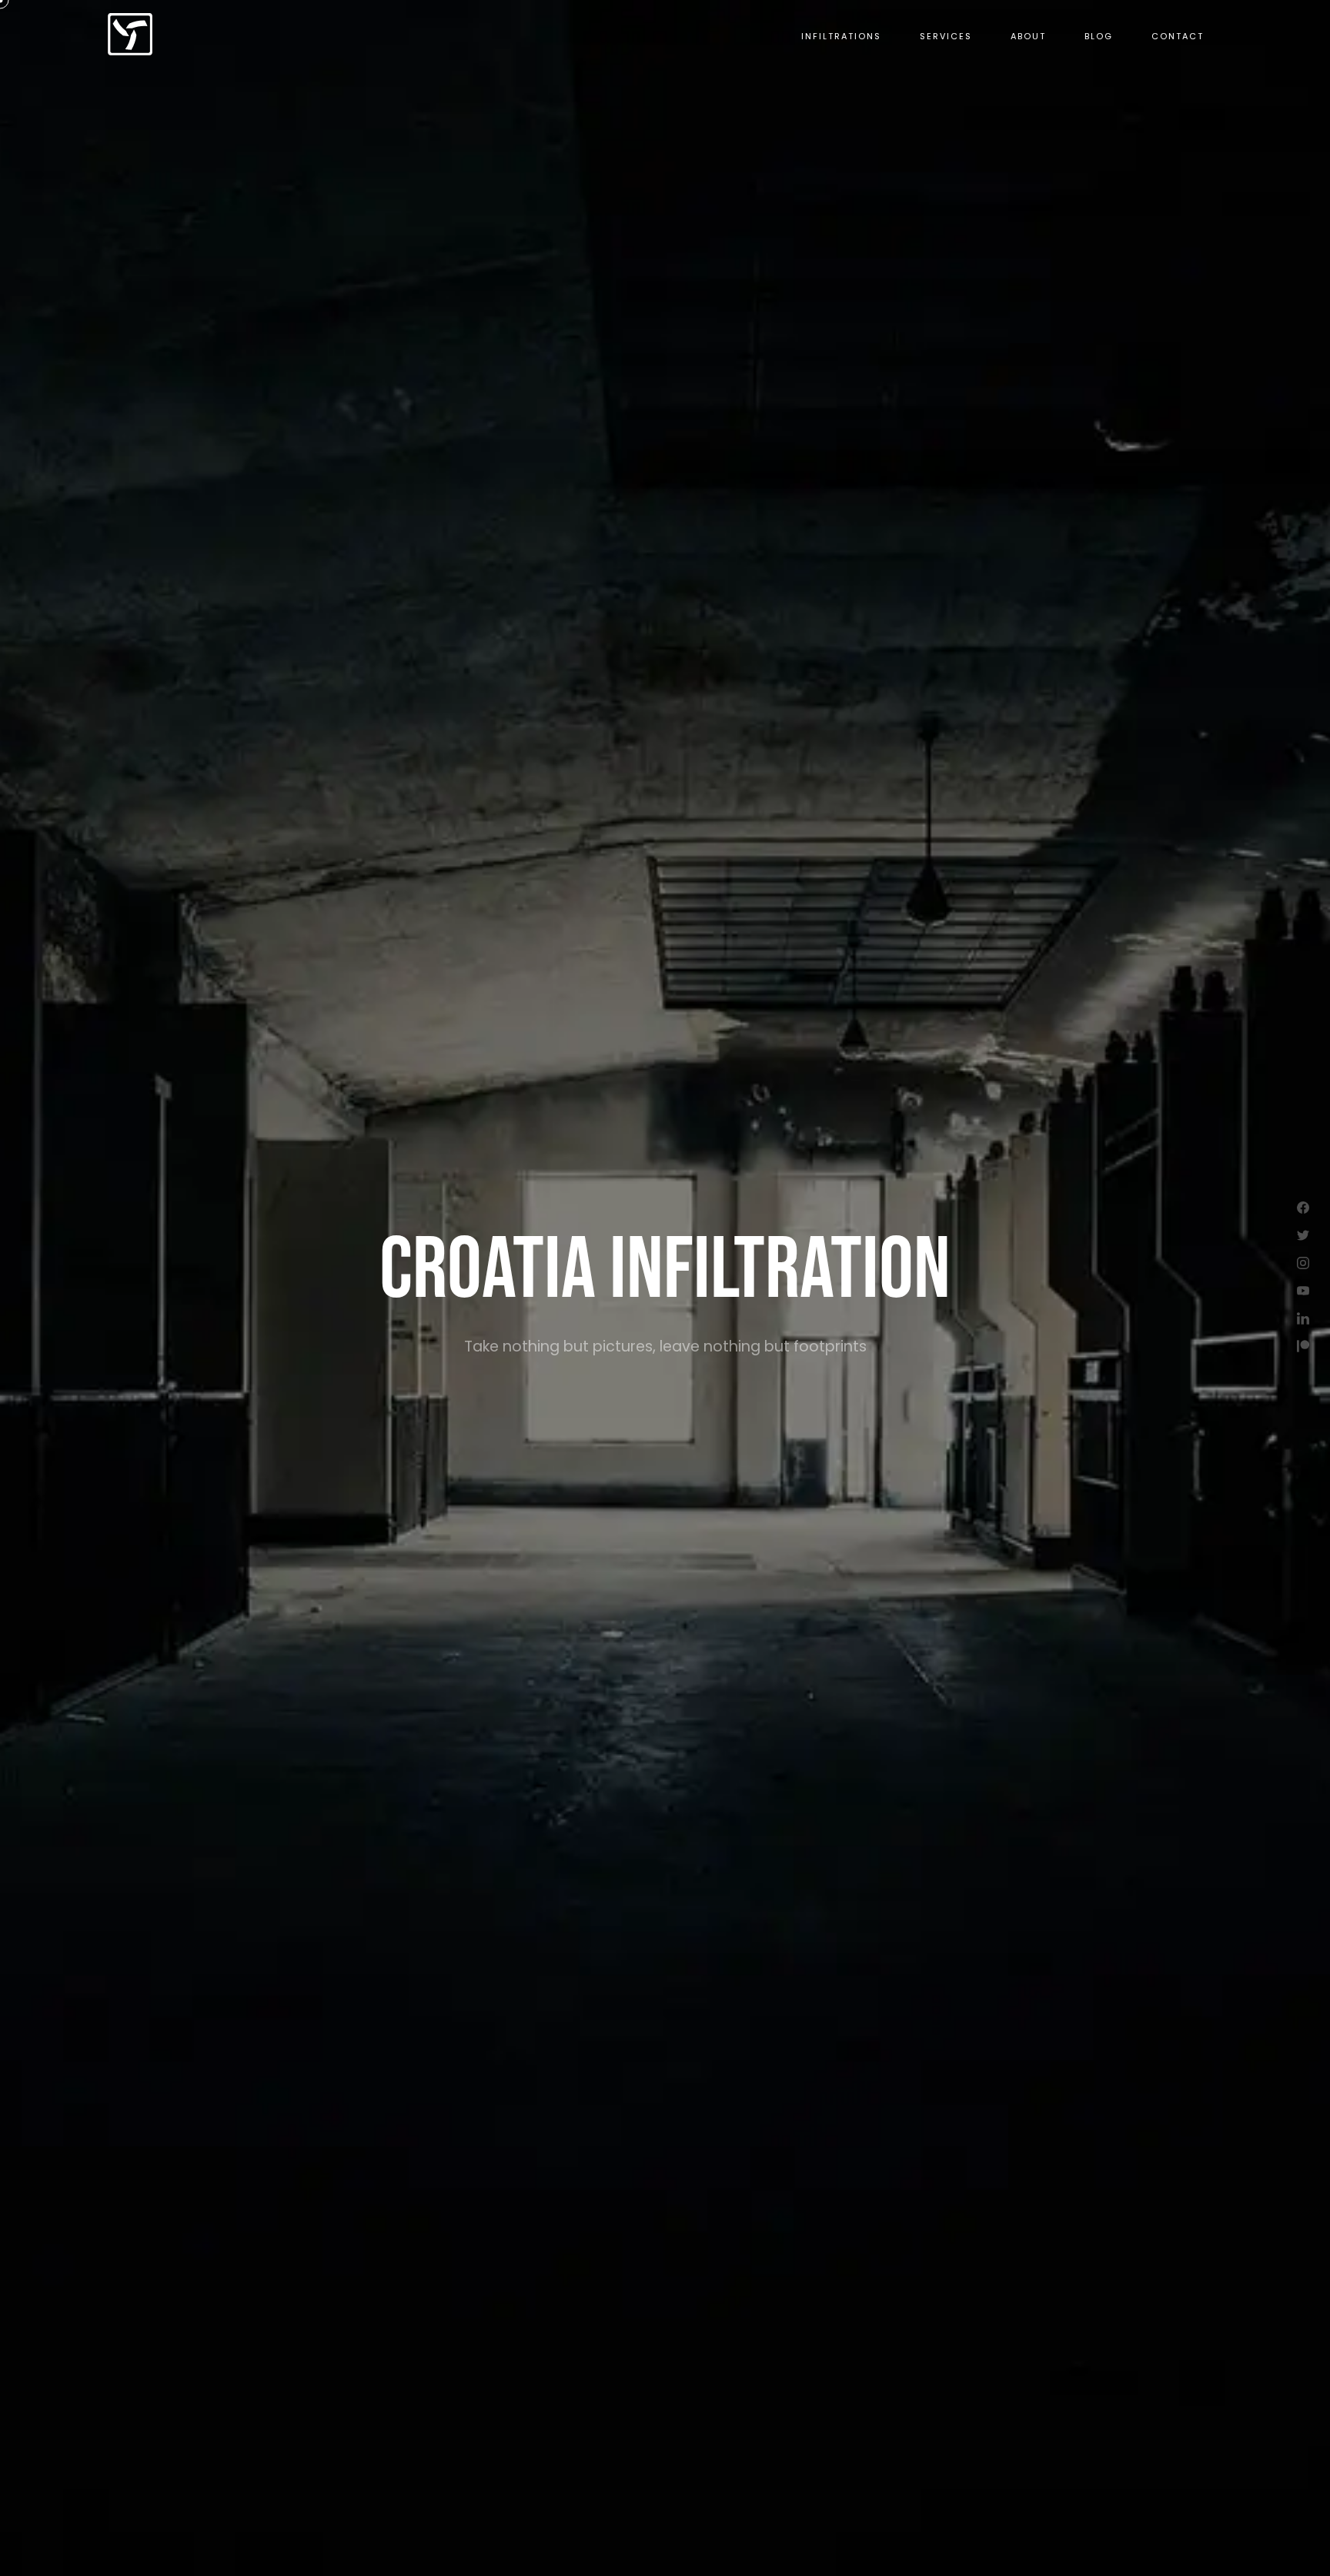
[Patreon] (1303, 1346)
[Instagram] (1303, 1263)
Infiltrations (841, 36)
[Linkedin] (1303, 1318)
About (1028, 36)
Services (946, 36)
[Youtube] (1303, 1291)
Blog (1099, 36)
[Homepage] (130, 35)
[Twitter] (1303, 1235)
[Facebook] (1303, 1208)
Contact (1178, 36)
